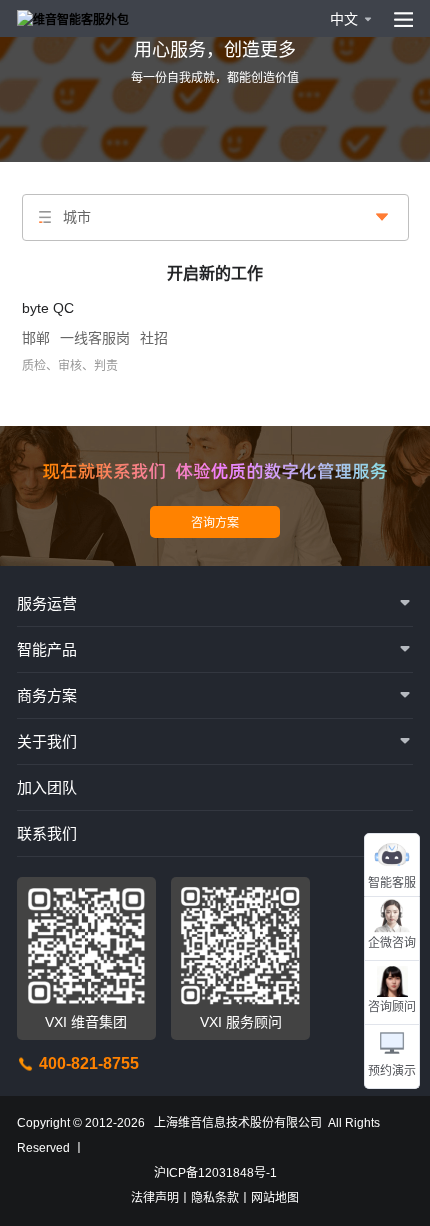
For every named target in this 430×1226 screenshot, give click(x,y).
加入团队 (47, 787)
